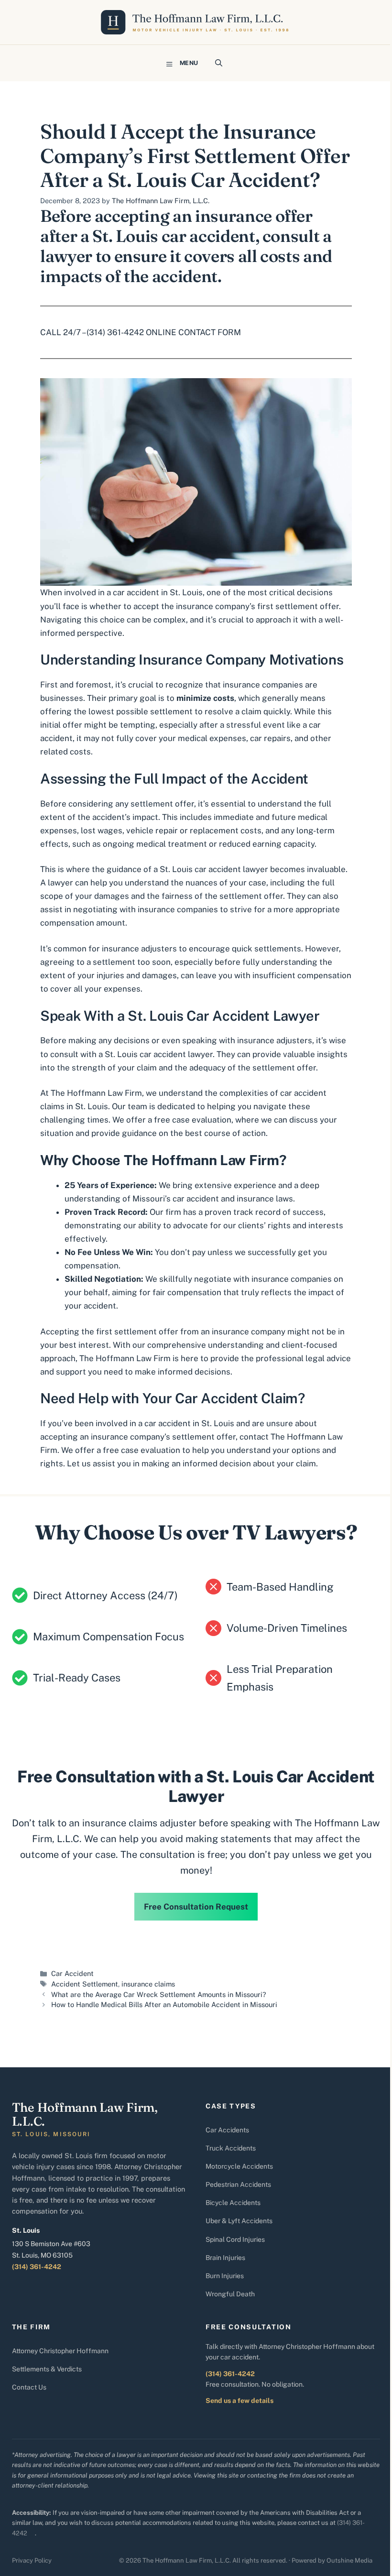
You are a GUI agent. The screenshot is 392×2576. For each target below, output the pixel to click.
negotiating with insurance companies (146, 909)
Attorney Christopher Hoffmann (60, 2351)
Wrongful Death (230, 2294)
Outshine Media (349, 2560)
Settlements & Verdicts (47, 2369)
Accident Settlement (85, 1984)
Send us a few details (240, 2401)
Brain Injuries (225, 2258)
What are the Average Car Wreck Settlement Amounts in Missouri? (159, 1994)
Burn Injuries (225, 2276)
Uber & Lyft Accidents (239, 2221)
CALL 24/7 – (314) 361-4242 (92, 332)
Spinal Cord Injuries (235, 2239)
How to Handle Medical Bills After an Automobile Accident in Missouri (164, 2004)
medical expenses (212, 738)
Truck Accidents (231, 2148)
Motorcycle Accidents (239, 2166)
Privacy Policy (32, 2560)
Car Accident (72, 1973)
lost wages (102, 830)
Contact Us (29, 2387)
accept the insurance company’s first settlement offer (236, 606)
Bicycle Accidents (233, 2203)
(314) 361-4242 (37, 2267)
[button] (219, 63)
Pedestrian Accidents (238, 2184)
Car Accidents (227, 2130)
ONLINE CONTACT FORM (193, 332)
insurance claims (148, 1984)
